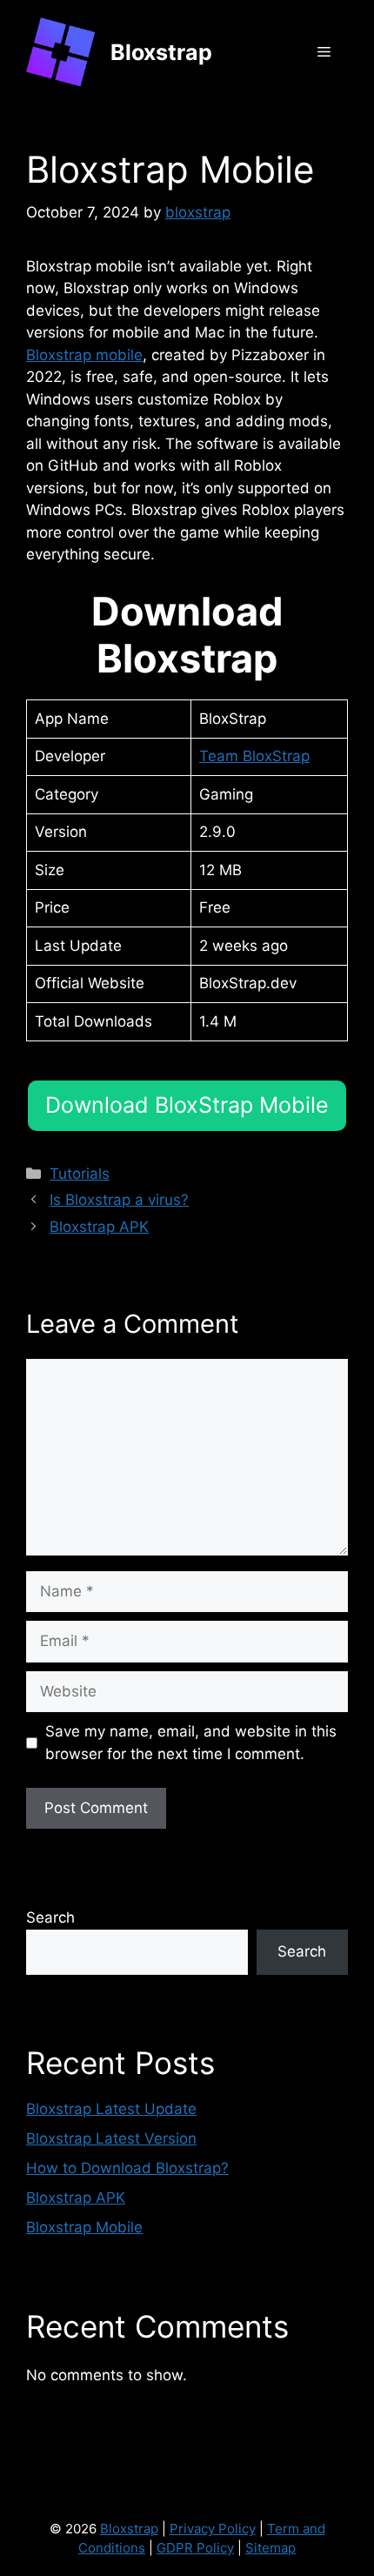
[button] (187, 1106)
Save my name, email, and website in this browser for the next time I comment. (191, 1743)
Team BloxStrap (254, 756)
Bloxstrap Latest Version (111, 2138)
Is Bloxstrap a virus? (119, 1200)
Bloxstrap (161, 52)
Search (50, 1917)
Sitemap (270, 2548)
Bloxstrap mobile (84, 355)
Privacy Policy (213, 2529)
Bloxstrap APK (99, 1227)
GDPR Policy (195, 2548)
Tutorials (80, 1174)
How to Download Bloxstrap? (127, 2168)
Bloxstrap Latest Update (111, 2109)
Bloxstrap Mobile (84, 2227)
